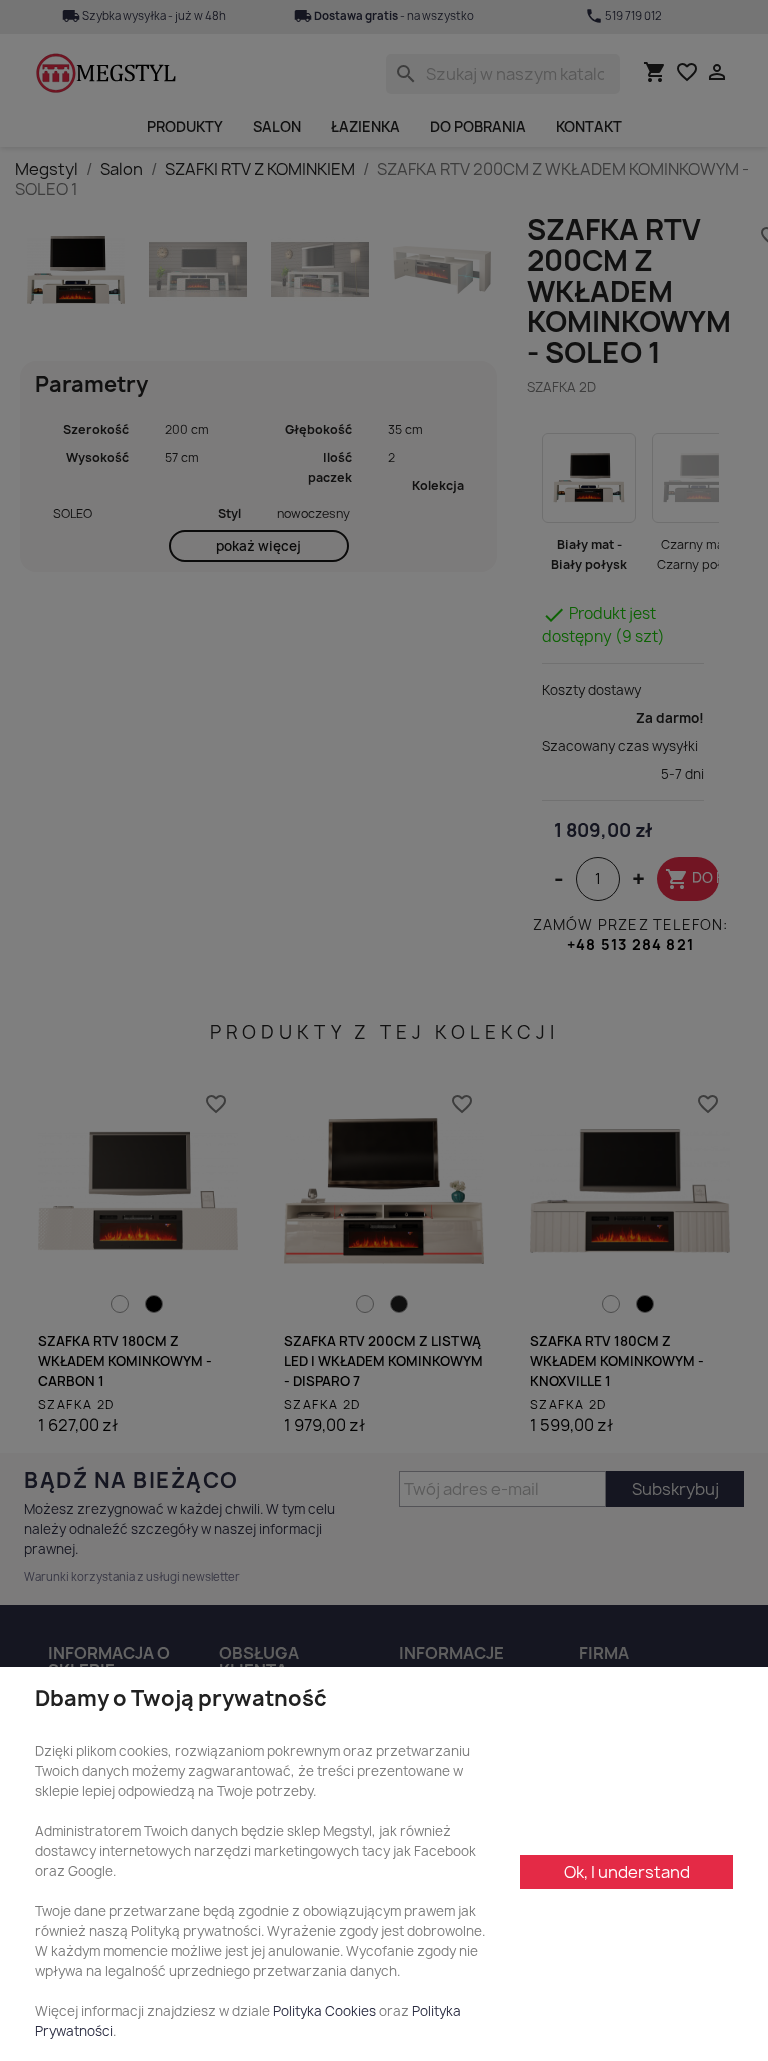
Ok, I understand (627, 1872)
